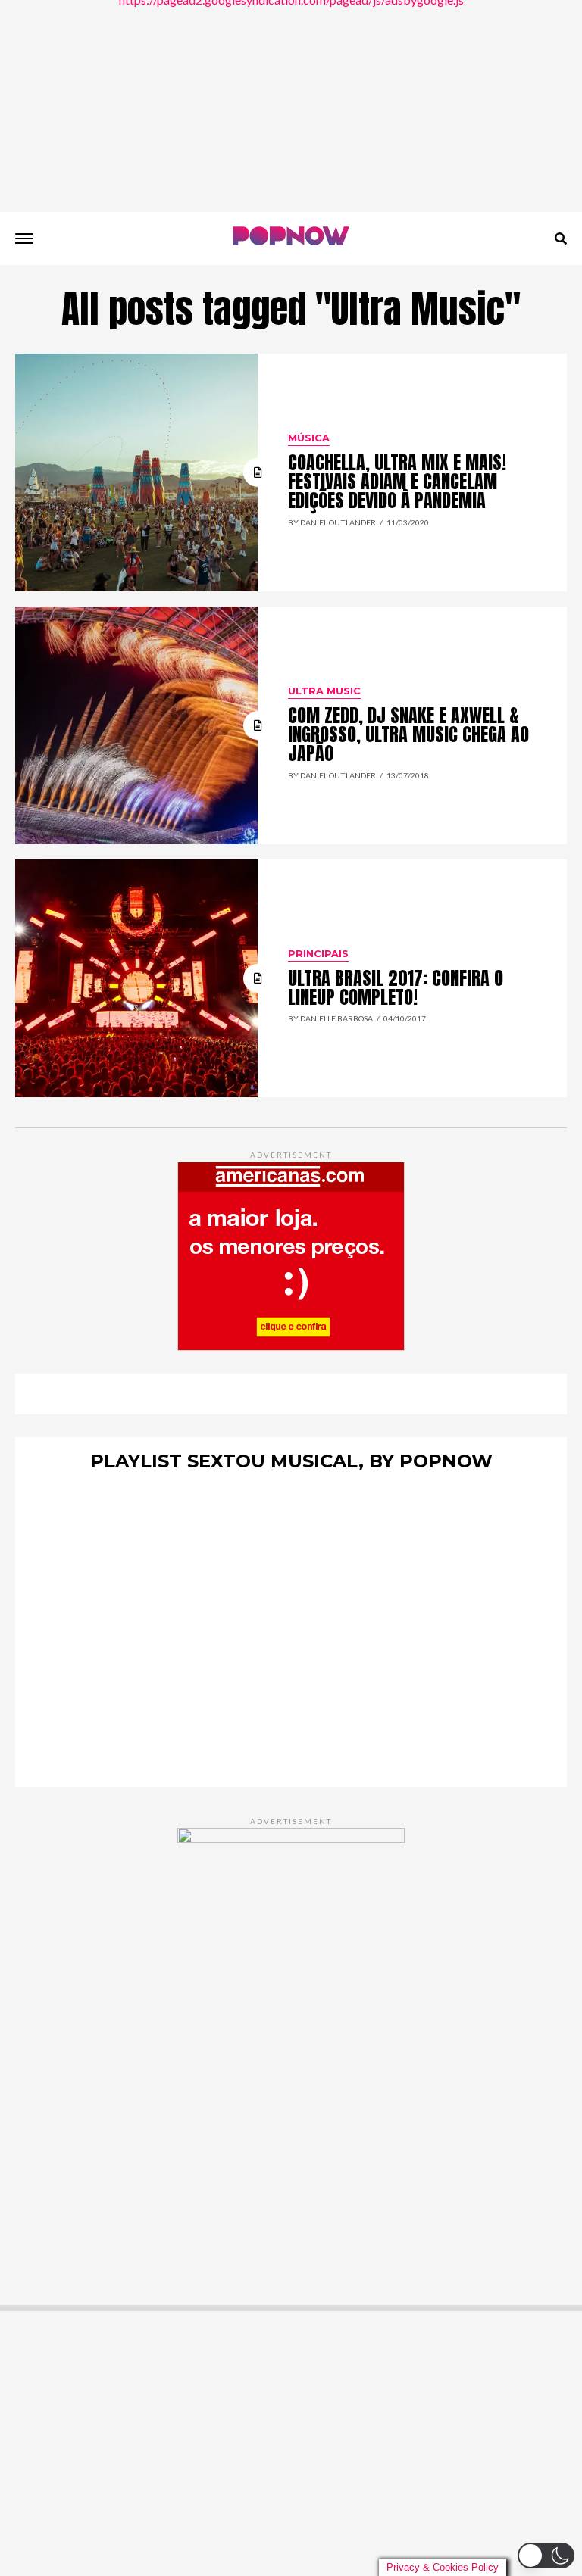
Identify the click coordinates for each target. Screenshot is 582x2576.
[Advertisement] (291, 106)
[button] (546, 2556)
